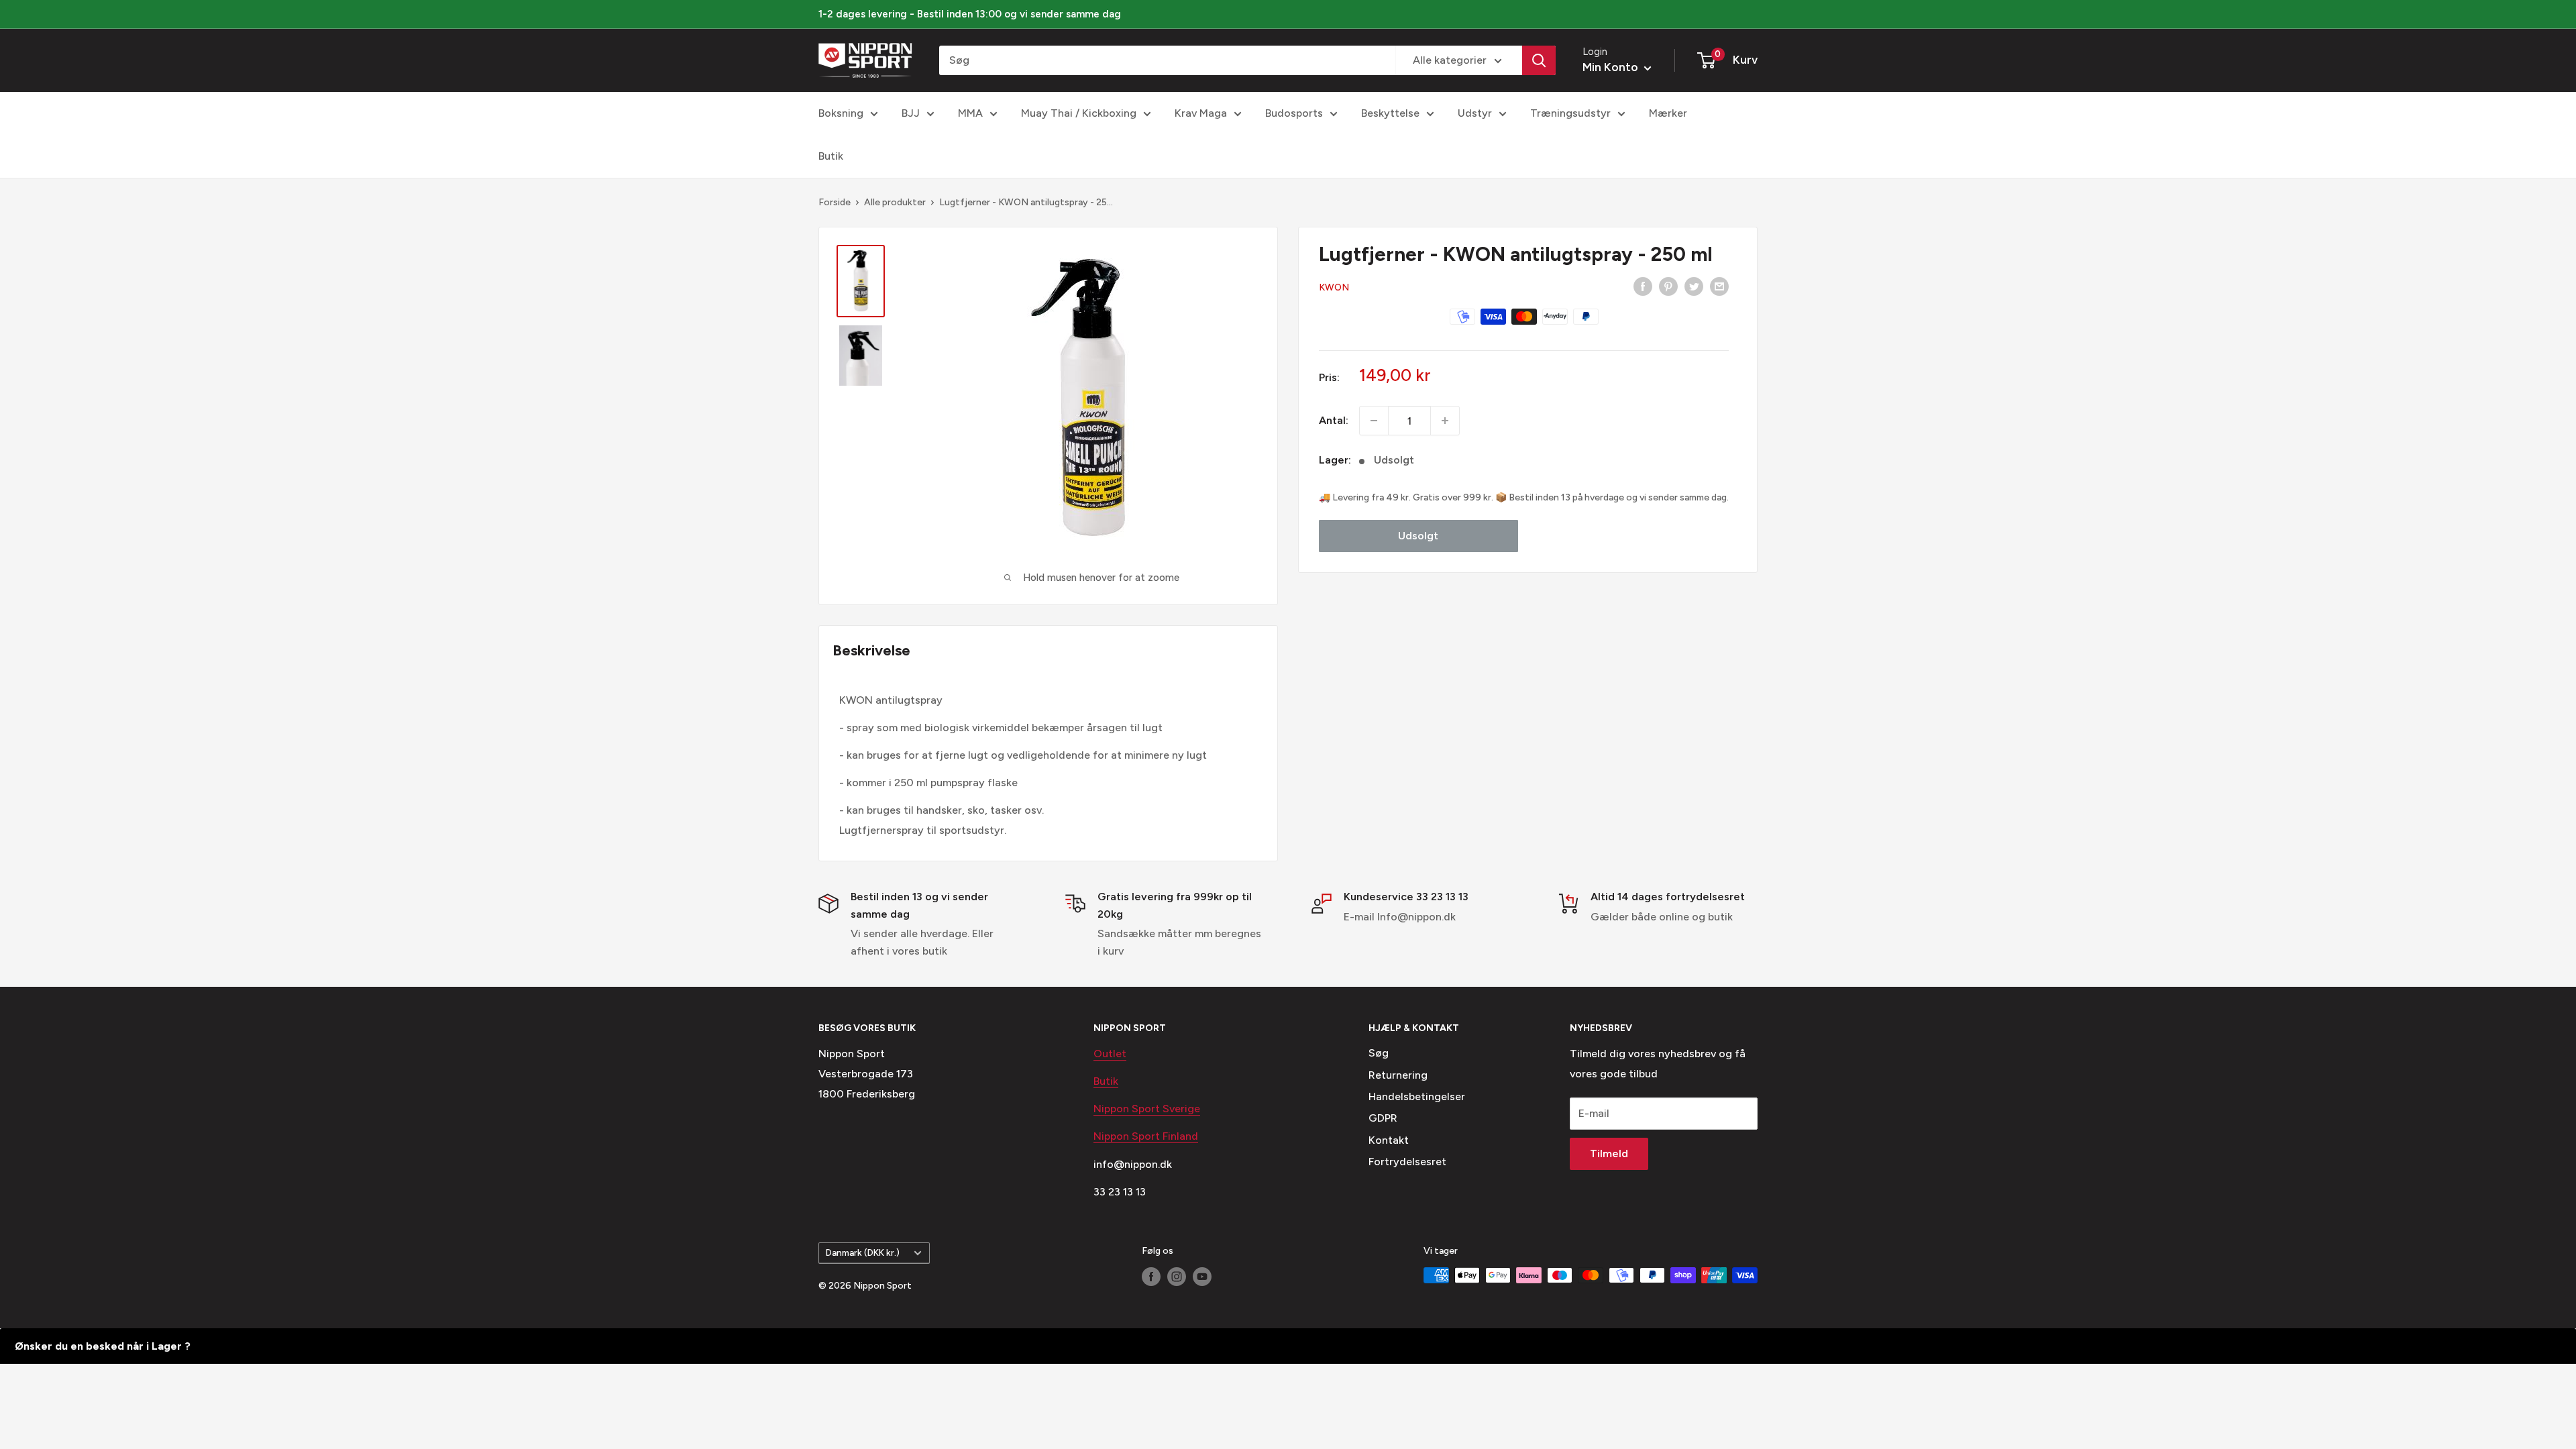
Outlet (1110, 1054)
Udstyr (1475, 113)
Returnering (1398, 1075)
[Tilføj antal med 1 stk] (1445, 421)
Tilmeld (1609, 1153)
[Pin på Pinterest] (1668, 286)
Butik (831, 156)
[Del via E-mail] (1719, 286)
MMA (970, 113)
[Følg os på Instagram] (1177, 1277)
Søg (1379, 1053)
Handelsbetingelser (1417, 1096)
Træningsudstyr (1570, 113)
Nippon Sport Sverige (1147, 1109)
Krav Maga (1201, 113)
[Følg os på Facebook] (1151, 1277)
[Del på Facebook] (1643, 286)
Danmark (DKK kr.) (863, 1252)
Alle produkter (895, 202)
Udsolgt (1418, 536)
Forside (835, 202)
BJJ (911, 113)
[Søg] (1539, 60)
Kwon (1334, 287)
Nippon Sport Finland (1146, 1136)
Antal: (1334, 420)
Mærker (1668, 113)
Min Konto (1612, 67)
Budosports (1294, 113)
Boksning (841, 113)
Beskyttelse (1390, 113)
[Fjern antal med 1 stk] (1374, 421)
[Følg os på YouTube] (1202, 1277)
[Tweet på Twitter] (1694, 286)
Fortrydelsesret (1407, 1162)
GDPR (1383, 1118)
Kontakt (1389, 1140)
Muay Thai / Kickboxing (1079, 113)
